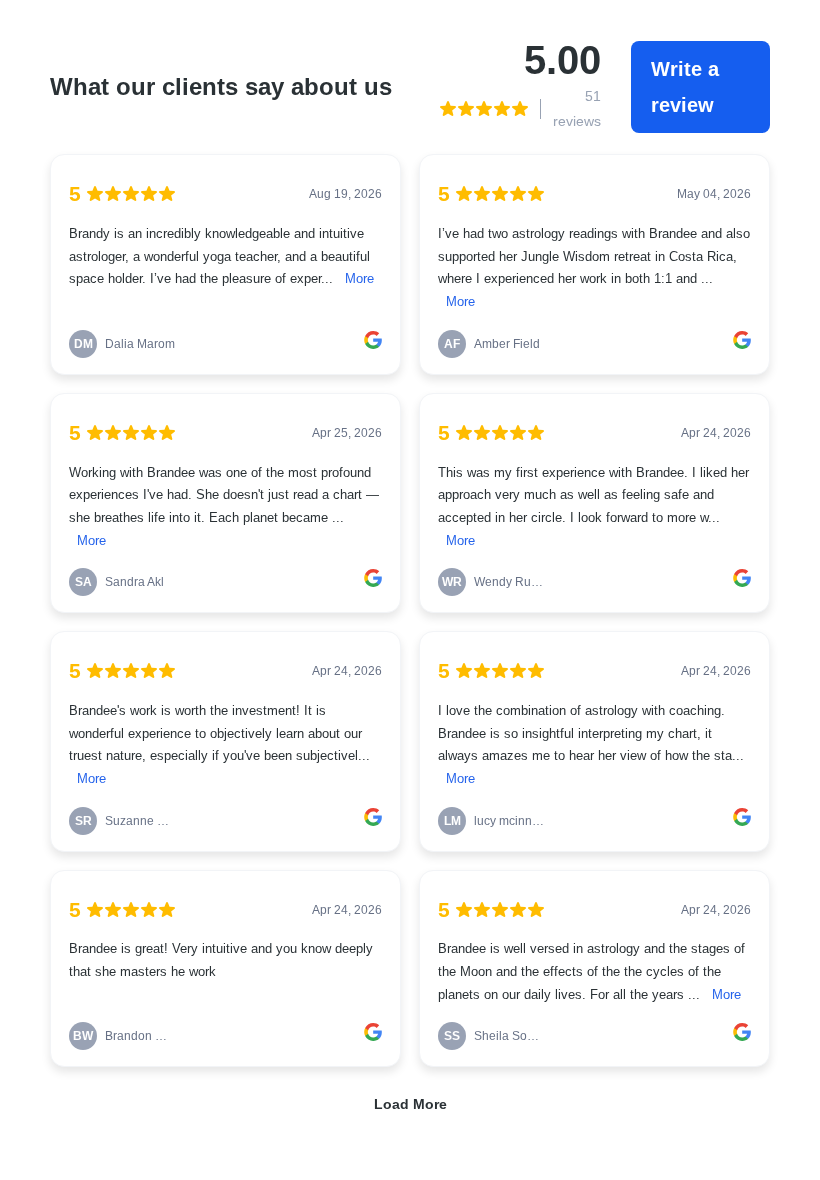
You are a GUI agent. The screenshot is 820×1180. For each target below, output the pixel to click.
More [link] (359, 279)
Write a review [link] (685, 87)
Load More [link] (410, 1104)
